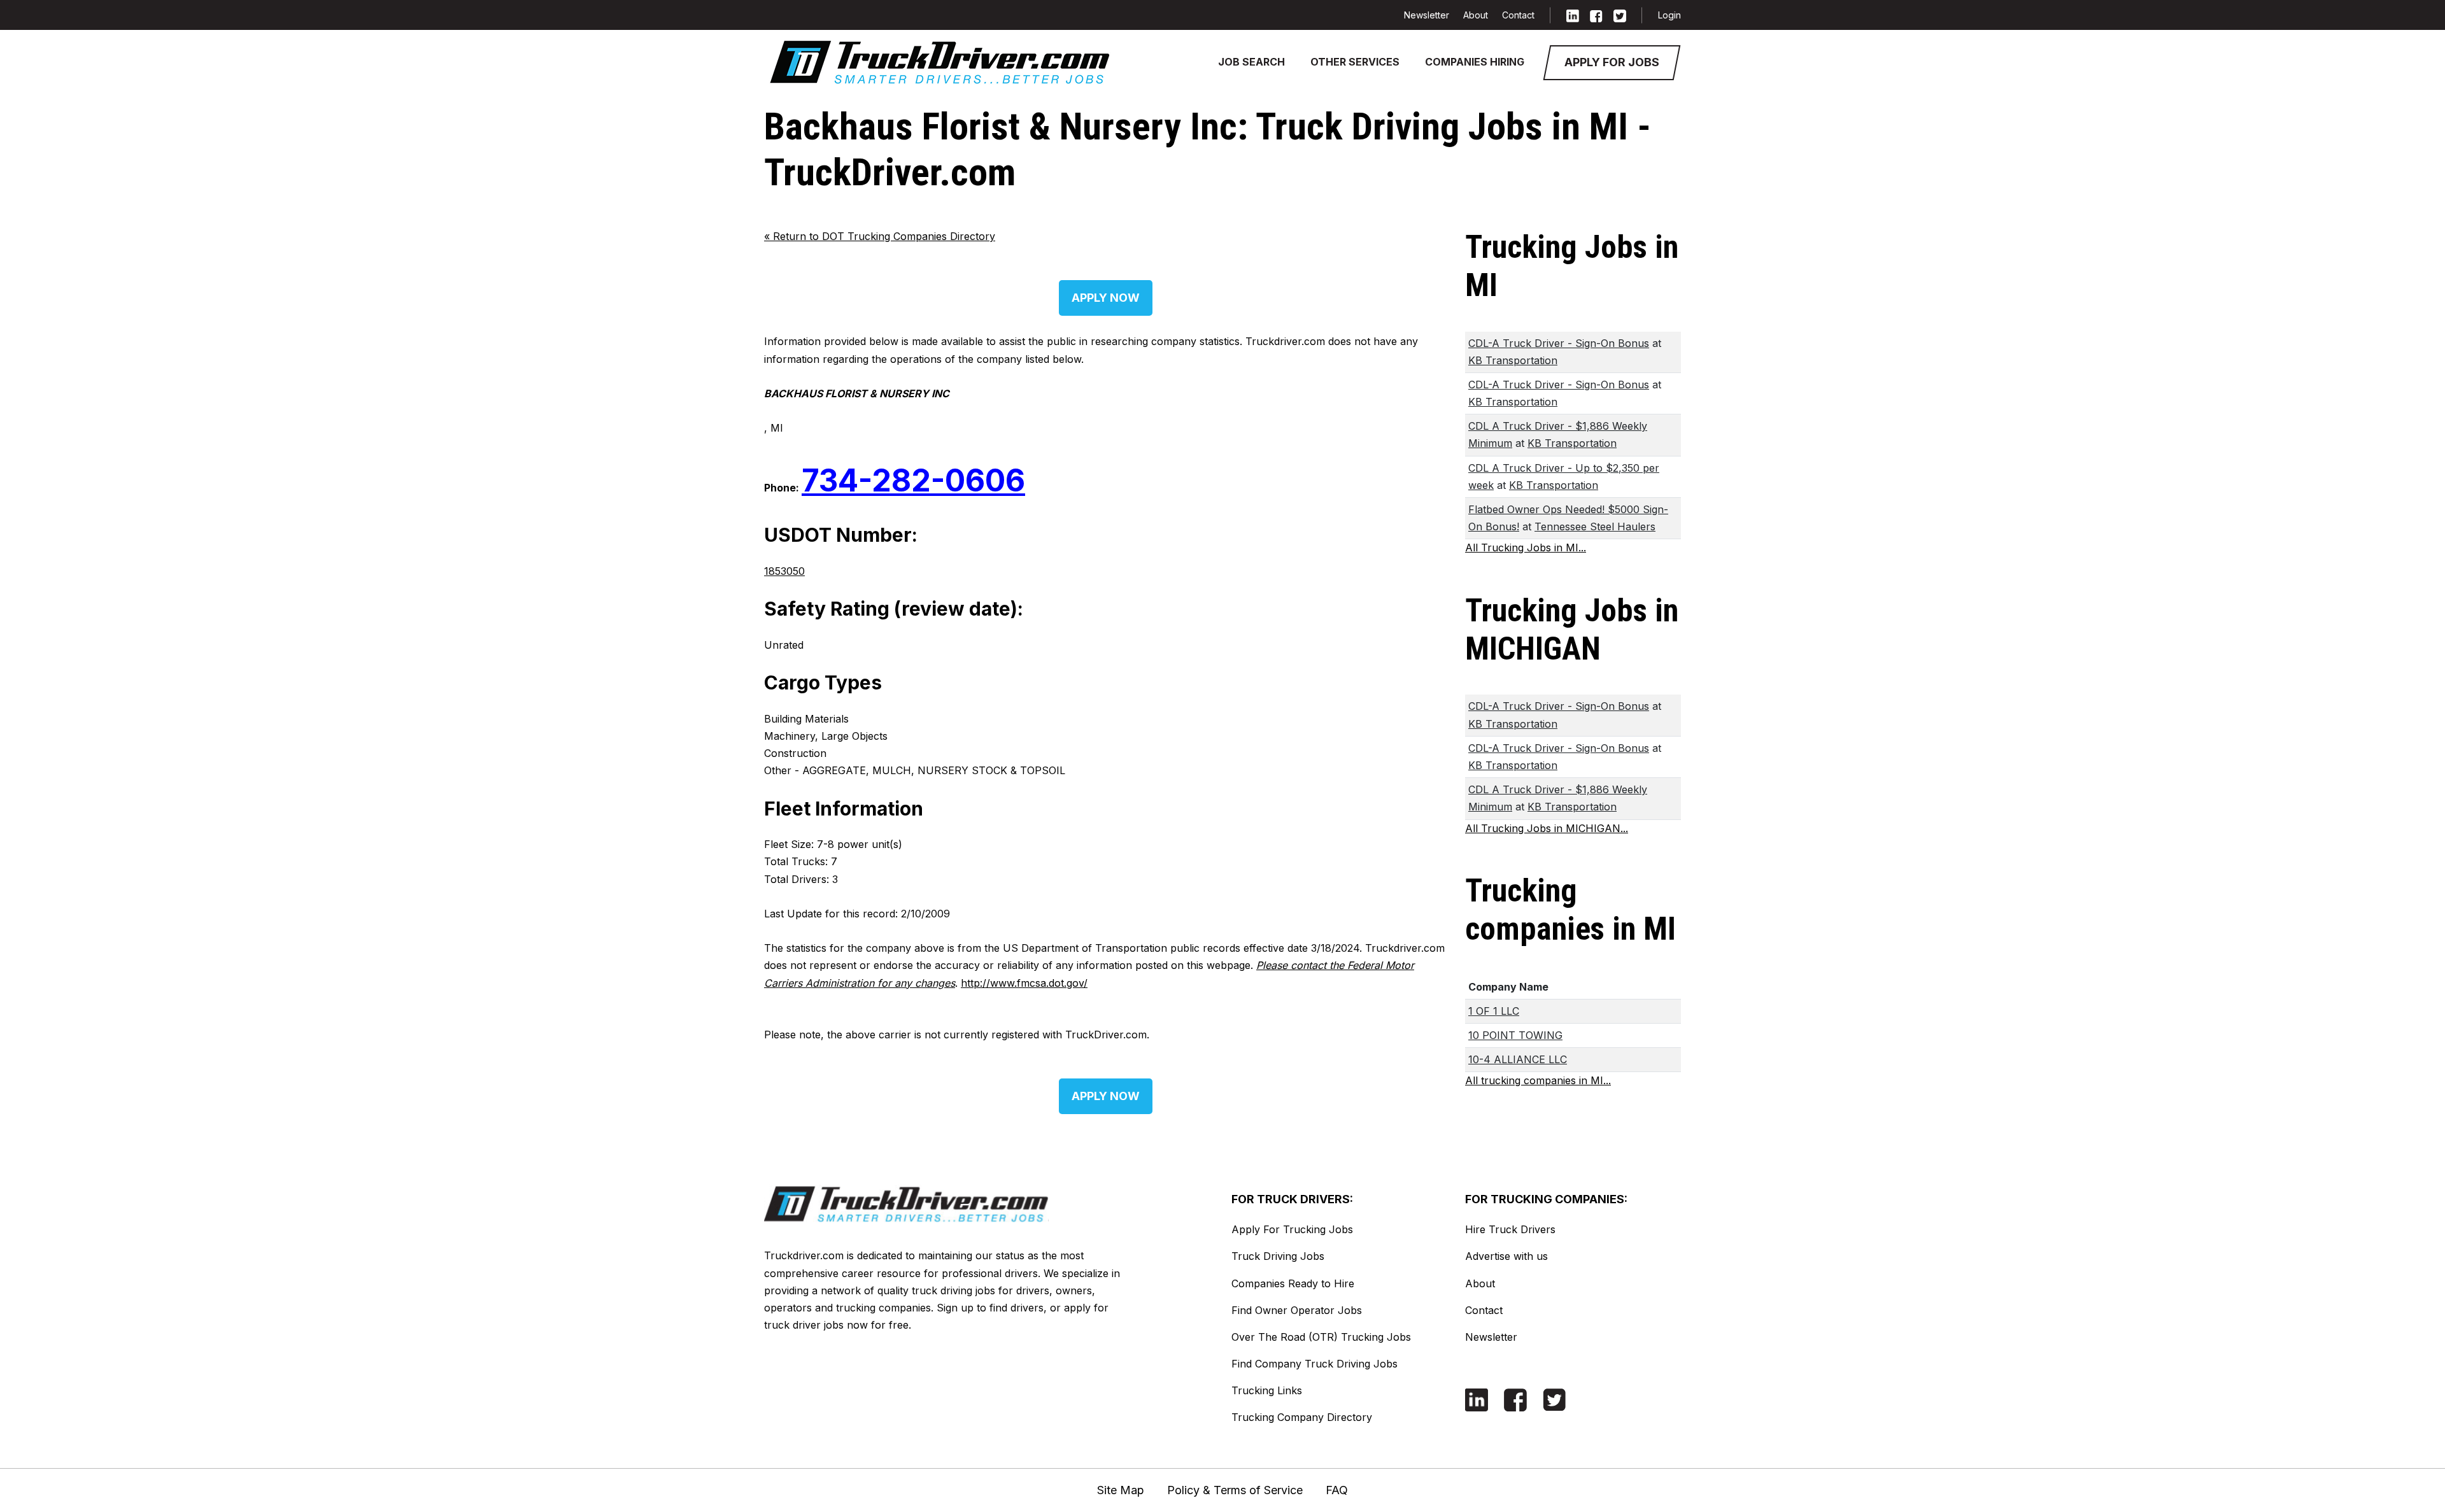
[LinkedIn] (1573, 15)
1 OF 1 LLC (1494, 1011)
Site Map (1121, 1490)
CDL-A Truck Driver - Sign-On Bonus (1559, 343)
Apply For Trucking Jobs (1292, 1229)
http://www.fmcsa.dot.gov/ (1024, 983)
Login (1669, 15)
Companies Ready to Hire (1293, 1283)
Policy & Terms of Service (1235, 1490)
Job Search (1251, 62)
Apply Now (1106, 298)
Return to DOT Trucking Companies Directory (880, 236)
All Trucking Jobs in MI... (1526, 548)
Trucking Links (1267, 1390)
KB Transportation (1513, 360)
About (1476, 15)
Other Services (1355, 62)
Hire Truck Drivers (1510, 1229)
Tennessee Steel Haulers (1595, 526)
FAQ (1337, 1490)
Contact (1518, 15)
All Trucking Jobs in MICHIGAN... (1547, 828)
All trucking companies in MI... (1538, 1080)
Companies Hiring (1475, 62)
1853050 (784, 571)
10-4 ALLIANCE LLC (1518, 1059)
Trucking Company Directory (1302, 1417)
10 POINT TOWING (1515, 1035)
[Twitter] (1620, 15)
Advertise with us (1506, 1256)
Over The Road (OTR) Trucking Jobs (1321, 1337)
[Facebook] (1596, 15)
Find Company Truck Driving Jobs (1315, 1364)
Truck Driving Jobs (1278, 1256)
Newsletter (1427, 15)
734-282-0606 (913, 480)
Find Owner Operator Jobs (1297, 1310)
